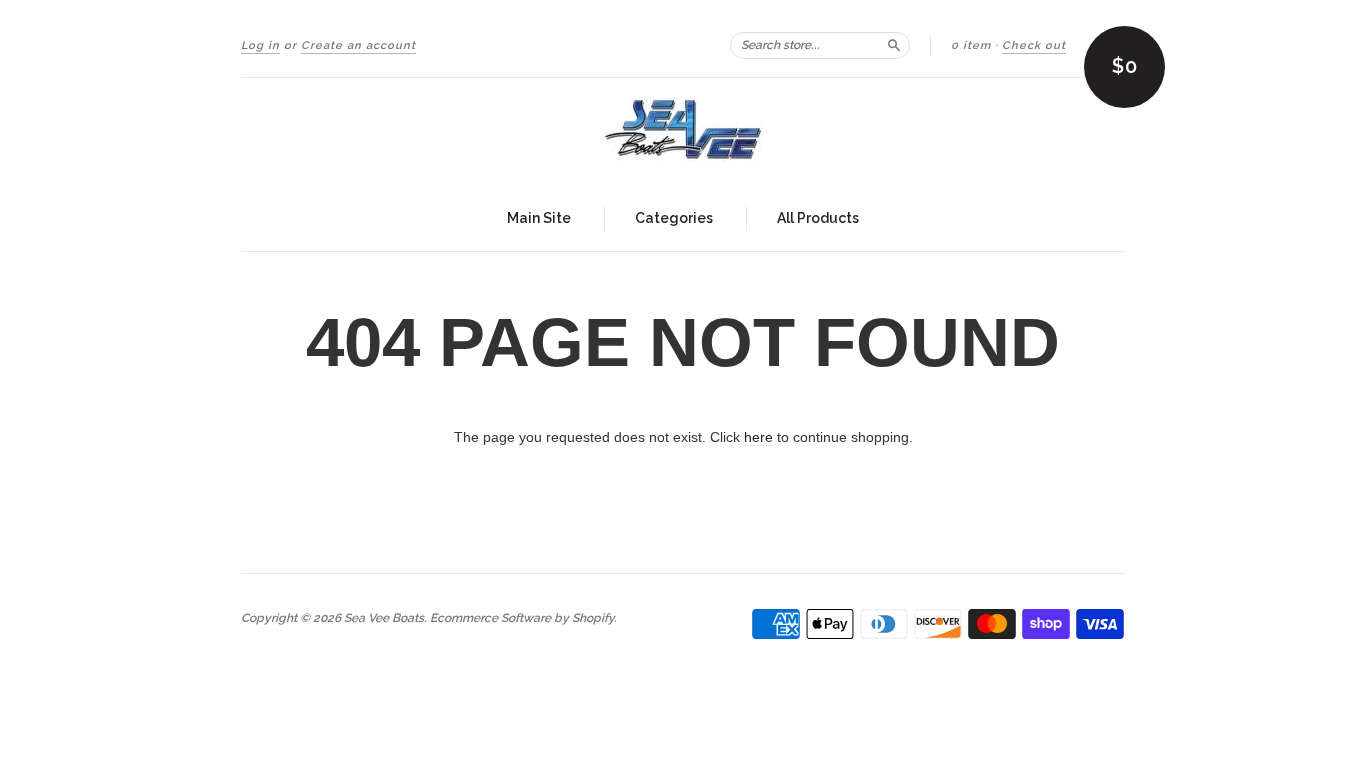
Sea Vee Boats (384, 618)
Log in (260, 45)
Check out (1034, 45)
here (758, 437)
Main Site (539, 218)
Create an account (358, 45)
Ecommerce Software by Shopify (522, 618)
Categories (674, 218)
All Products (818, 218)
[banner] (683, 132)
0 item (971, 45)
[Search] (894, 45)
